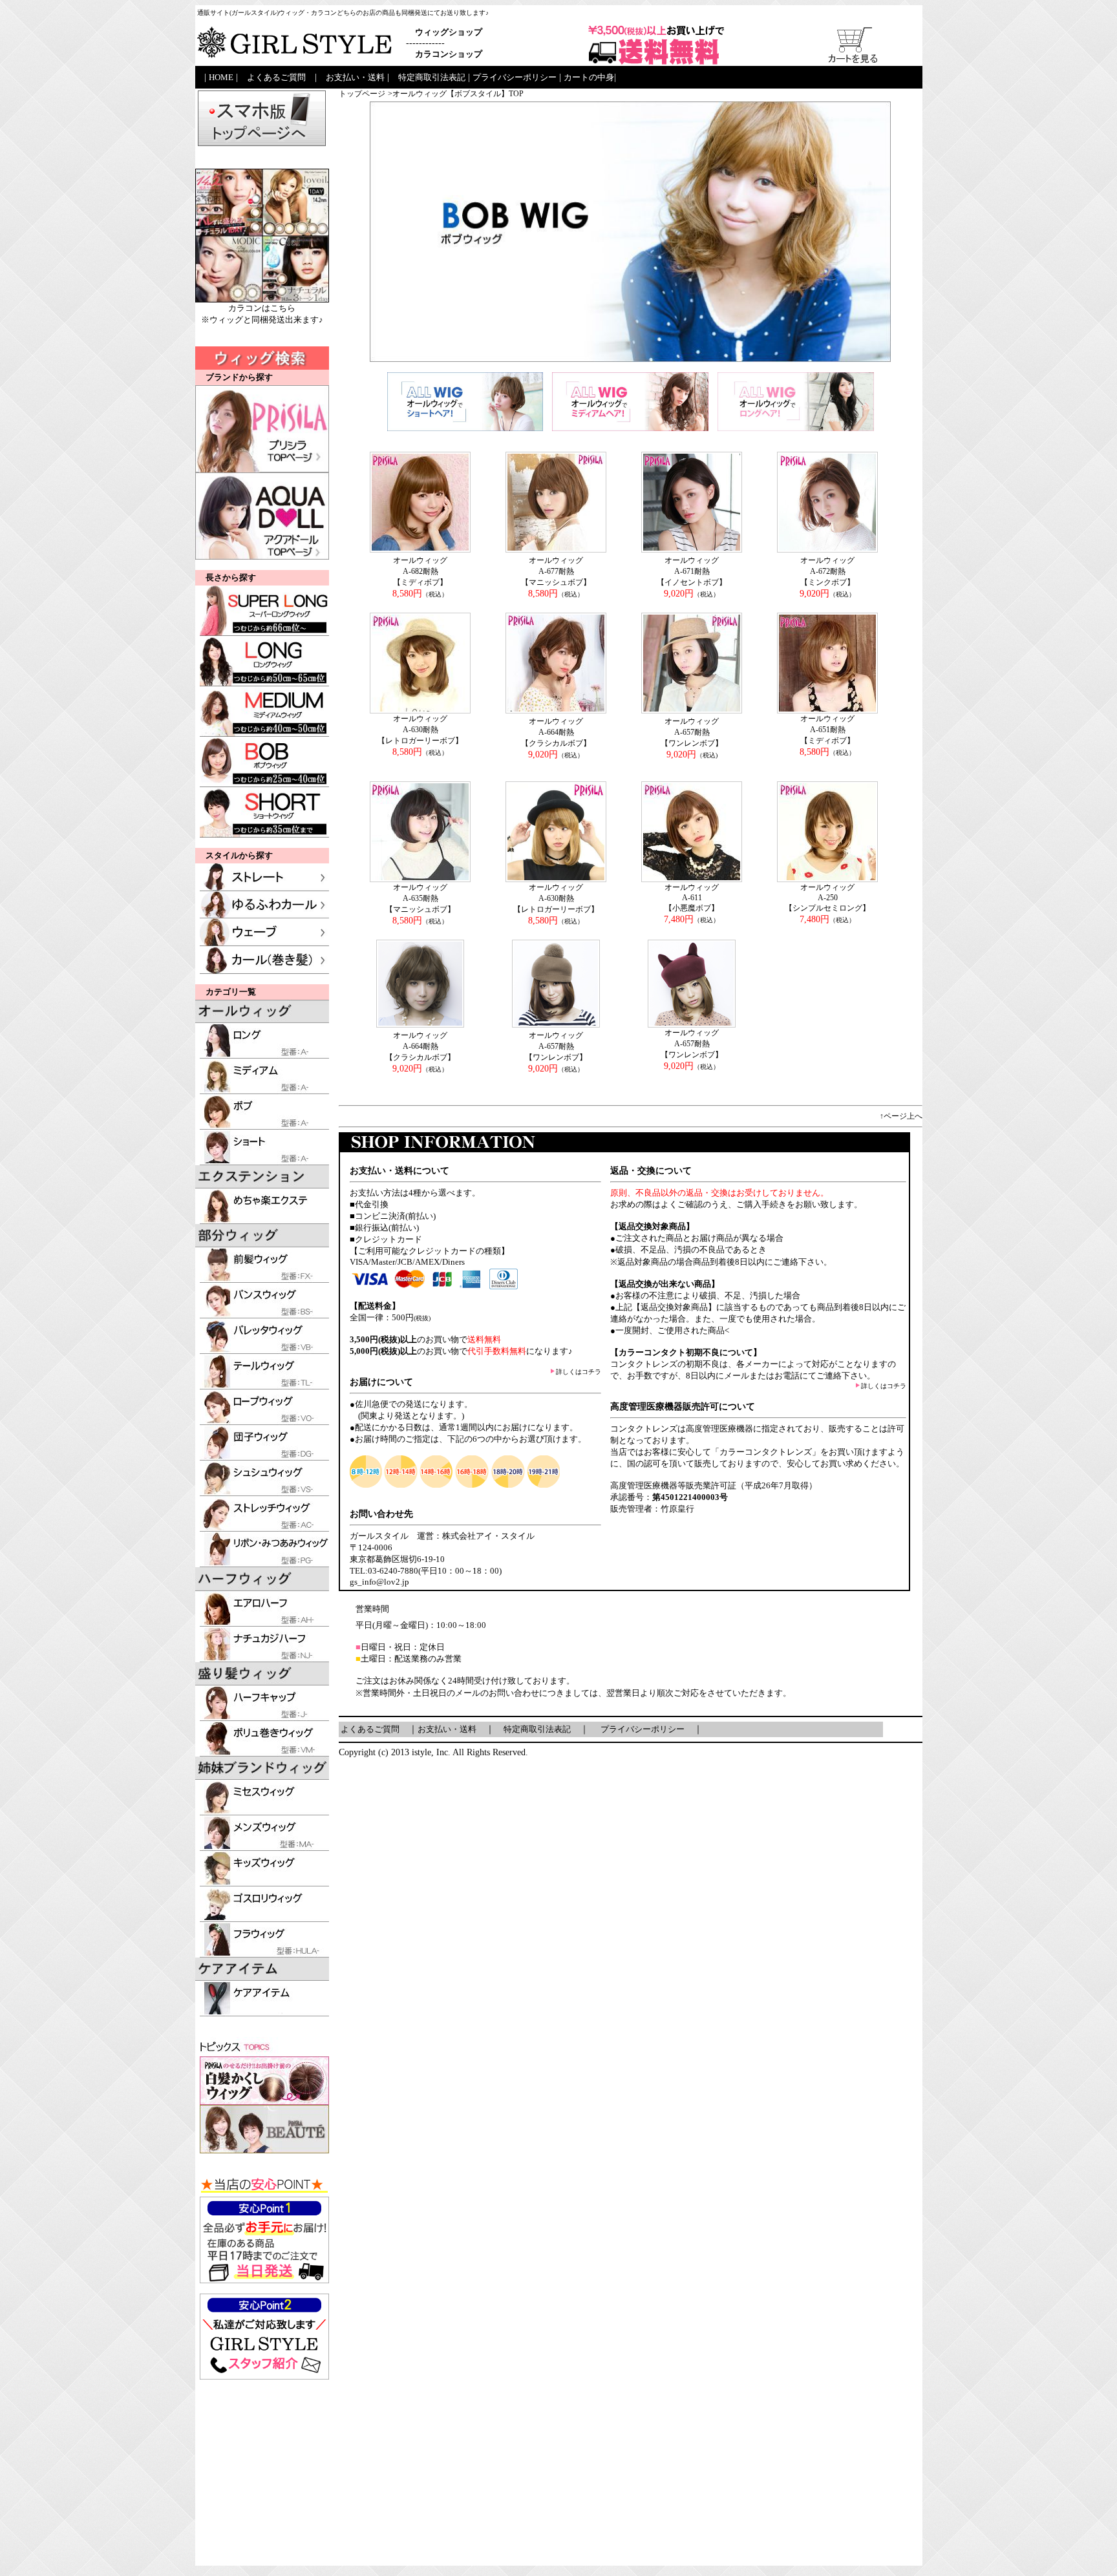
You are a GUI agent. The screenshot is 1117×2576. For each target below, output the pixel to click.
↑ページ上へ (901, 1116)
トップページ (362, 94)
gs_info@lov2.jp (379, 1582)
